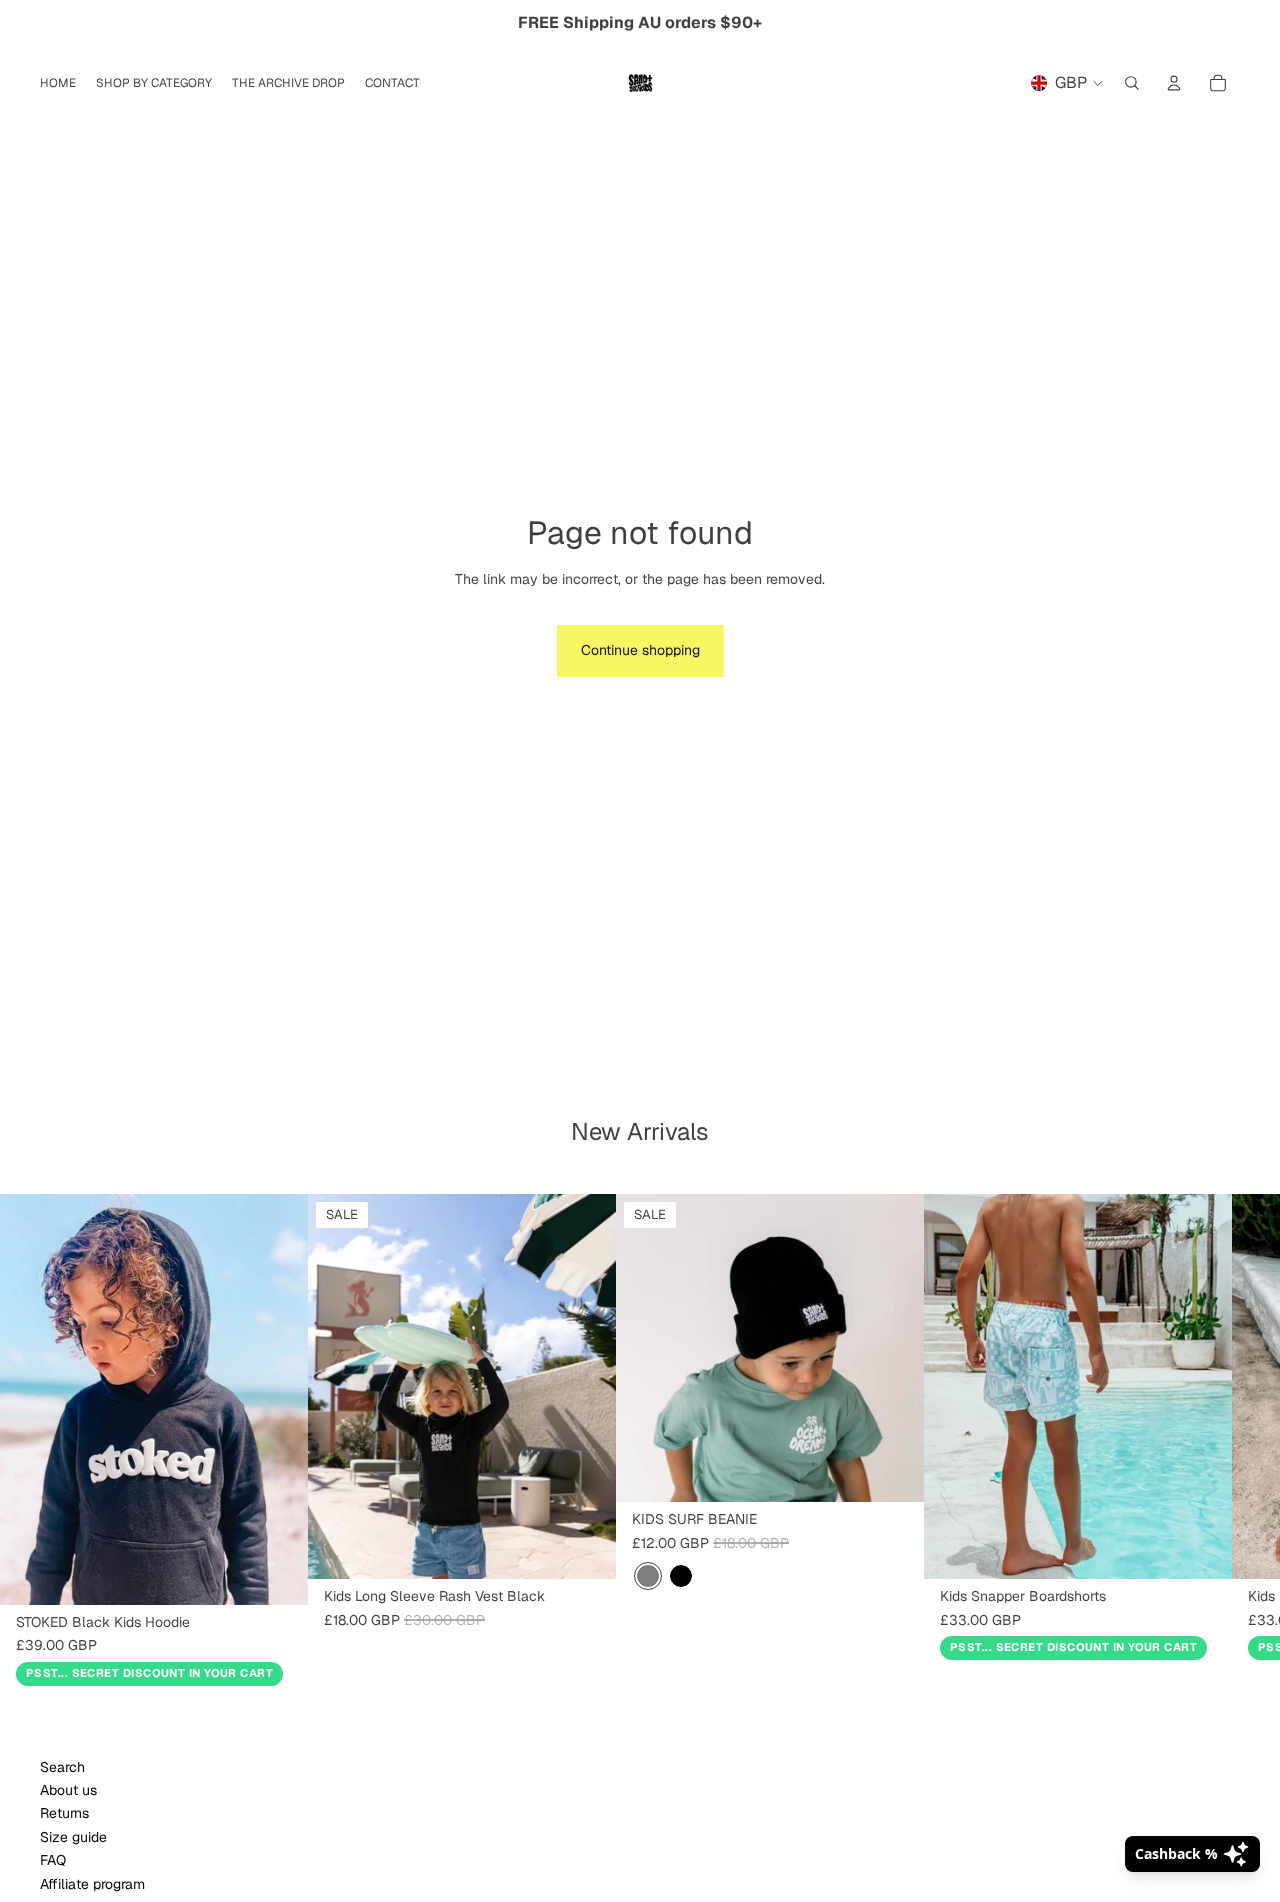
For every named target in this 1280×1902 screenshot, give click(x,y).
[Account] (1174, 83)
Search (62, 1767)
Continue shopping (640, 650)
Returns (64, 1813)
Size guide (73, 1837)
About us (68, 1790)
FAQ (53, 1860)
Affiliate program (92, 1884)
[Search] (1132, 83)
